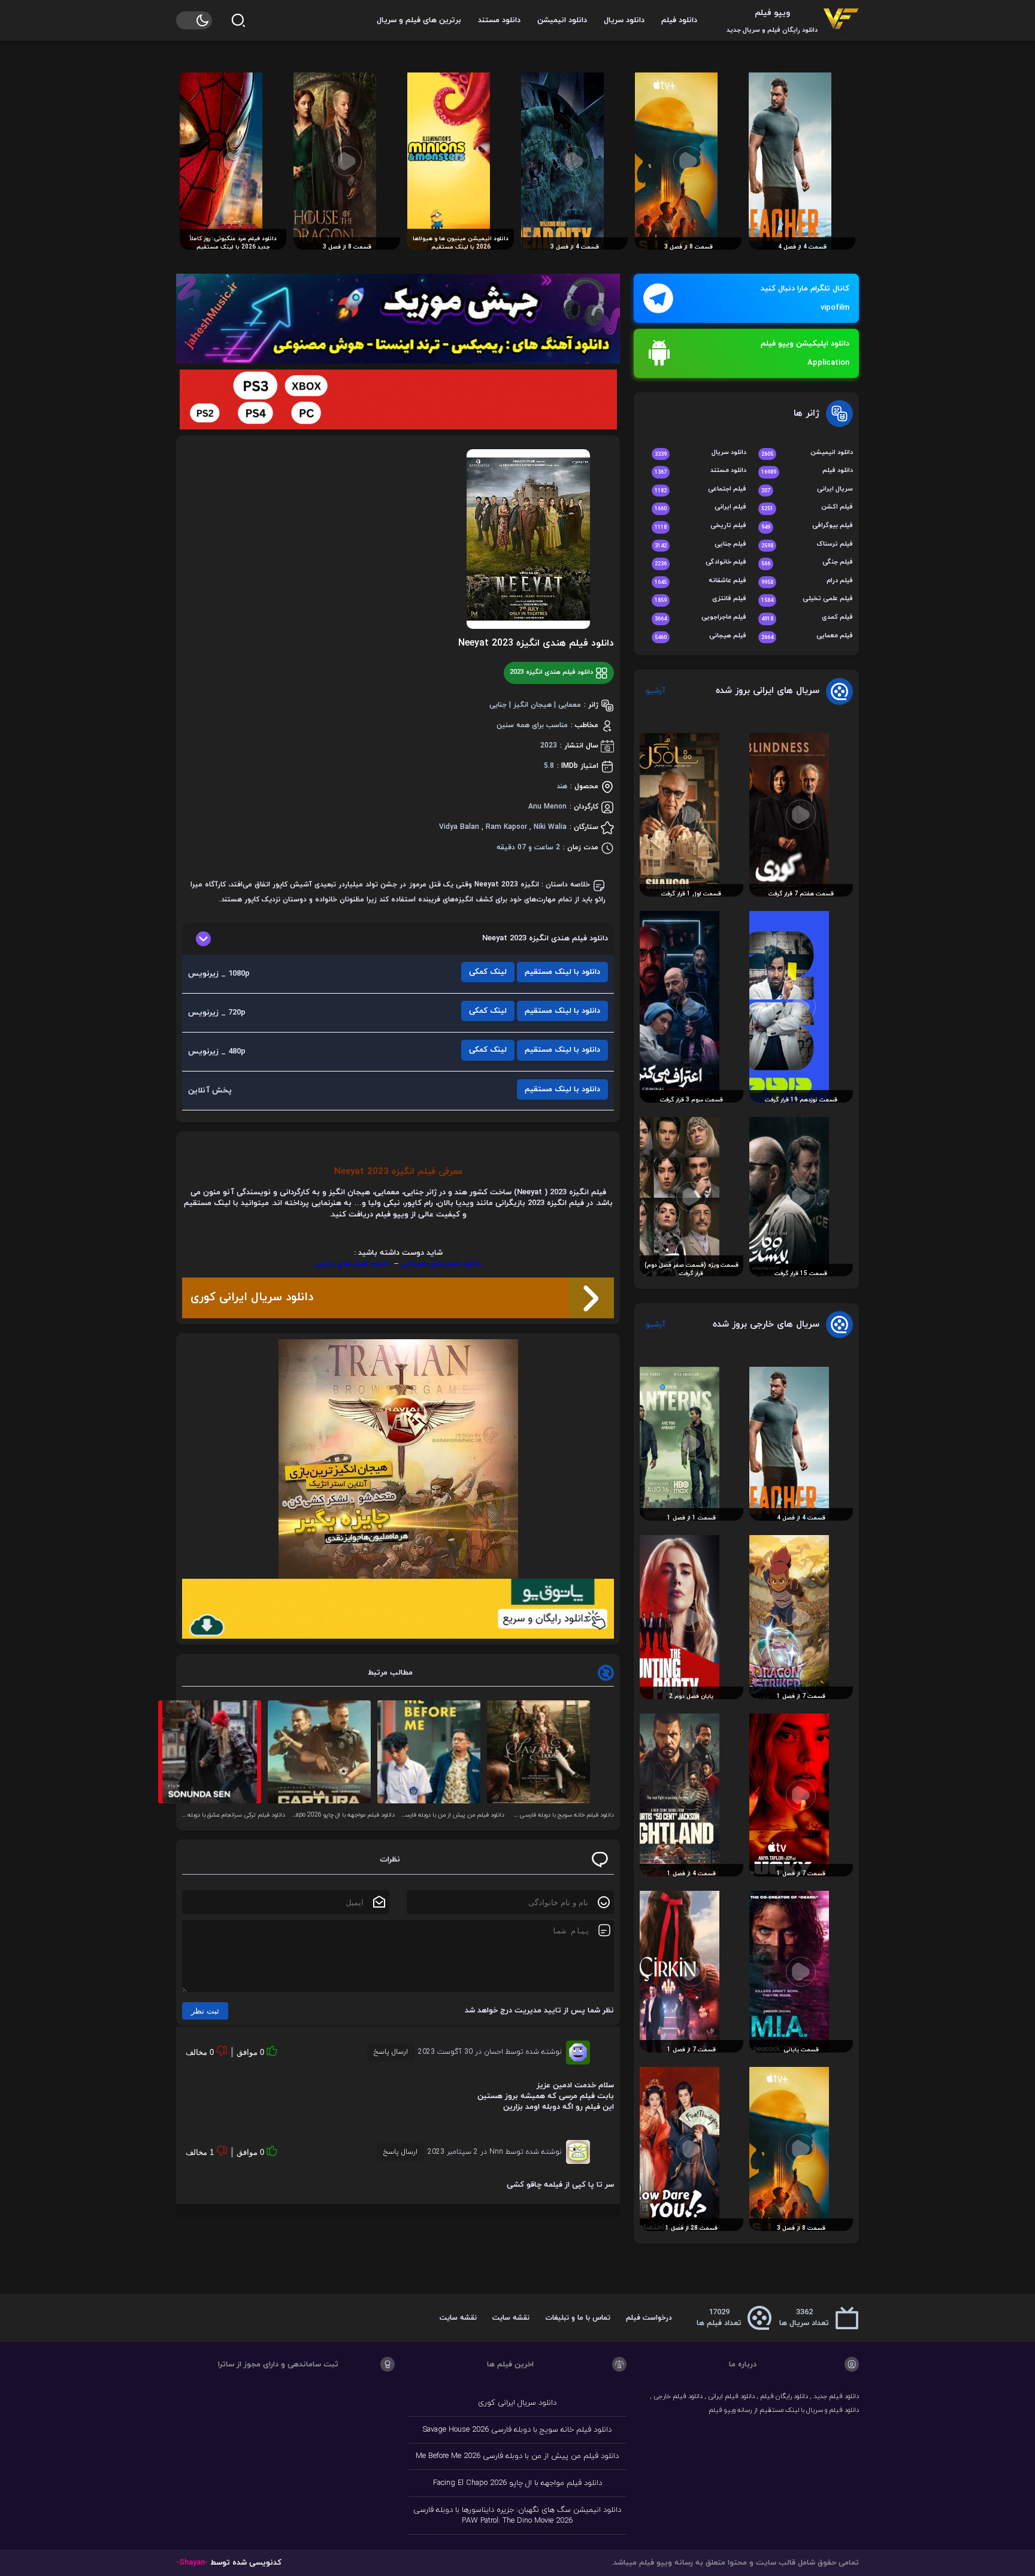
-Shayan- (192, 2563)
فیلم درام (807, 581)
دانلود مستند (499, 20)
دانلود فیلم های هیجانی (441, 1264)
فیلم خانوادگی (700, 563)
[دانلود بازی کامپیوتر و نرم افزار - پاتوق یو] (398, 1609)
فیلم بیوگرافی (807, 526)
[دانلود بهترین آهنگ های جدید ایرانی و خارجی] (398, 319)
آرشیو (656, 691)
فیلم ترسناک (807, 545)
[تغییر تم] (194, 20)
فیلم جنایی (700, 545)
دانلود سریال (624, 20)
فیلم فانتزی (700, 599)
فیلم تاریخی (700, 526)
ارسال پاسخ (391, 2052)
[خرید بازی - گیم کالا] (398, 399)
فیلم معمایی (807, 636)
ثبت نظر (205, 2011)
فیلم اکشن (807, 508)
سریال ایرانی (807, 490)
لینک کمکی (488, 972)
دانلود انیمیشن (562, 20)
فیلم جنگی (807, 563)
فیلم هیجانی (700, 636)
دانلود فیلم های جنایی (352, 1264)
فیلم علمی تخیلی (807, 599)
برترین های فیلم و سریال (419, 20)
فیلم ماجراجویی (700, 618)
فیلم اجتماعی (700, 490)
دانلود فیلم (679, 20)
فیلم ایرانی (700, 508)
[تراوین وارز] (398, 1459)
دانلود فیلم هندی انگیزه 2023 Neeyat (536, 643)
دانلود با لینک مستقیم (562, 972)
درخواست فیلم (649, 2318)
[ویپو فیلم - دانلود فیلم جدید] (841, 20)
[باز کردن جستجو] (238, 20)
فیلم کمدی (807, 618)
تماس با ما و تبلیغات (578, 2318)
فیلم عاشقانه (700, 581)
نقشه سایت (511, 2318)
